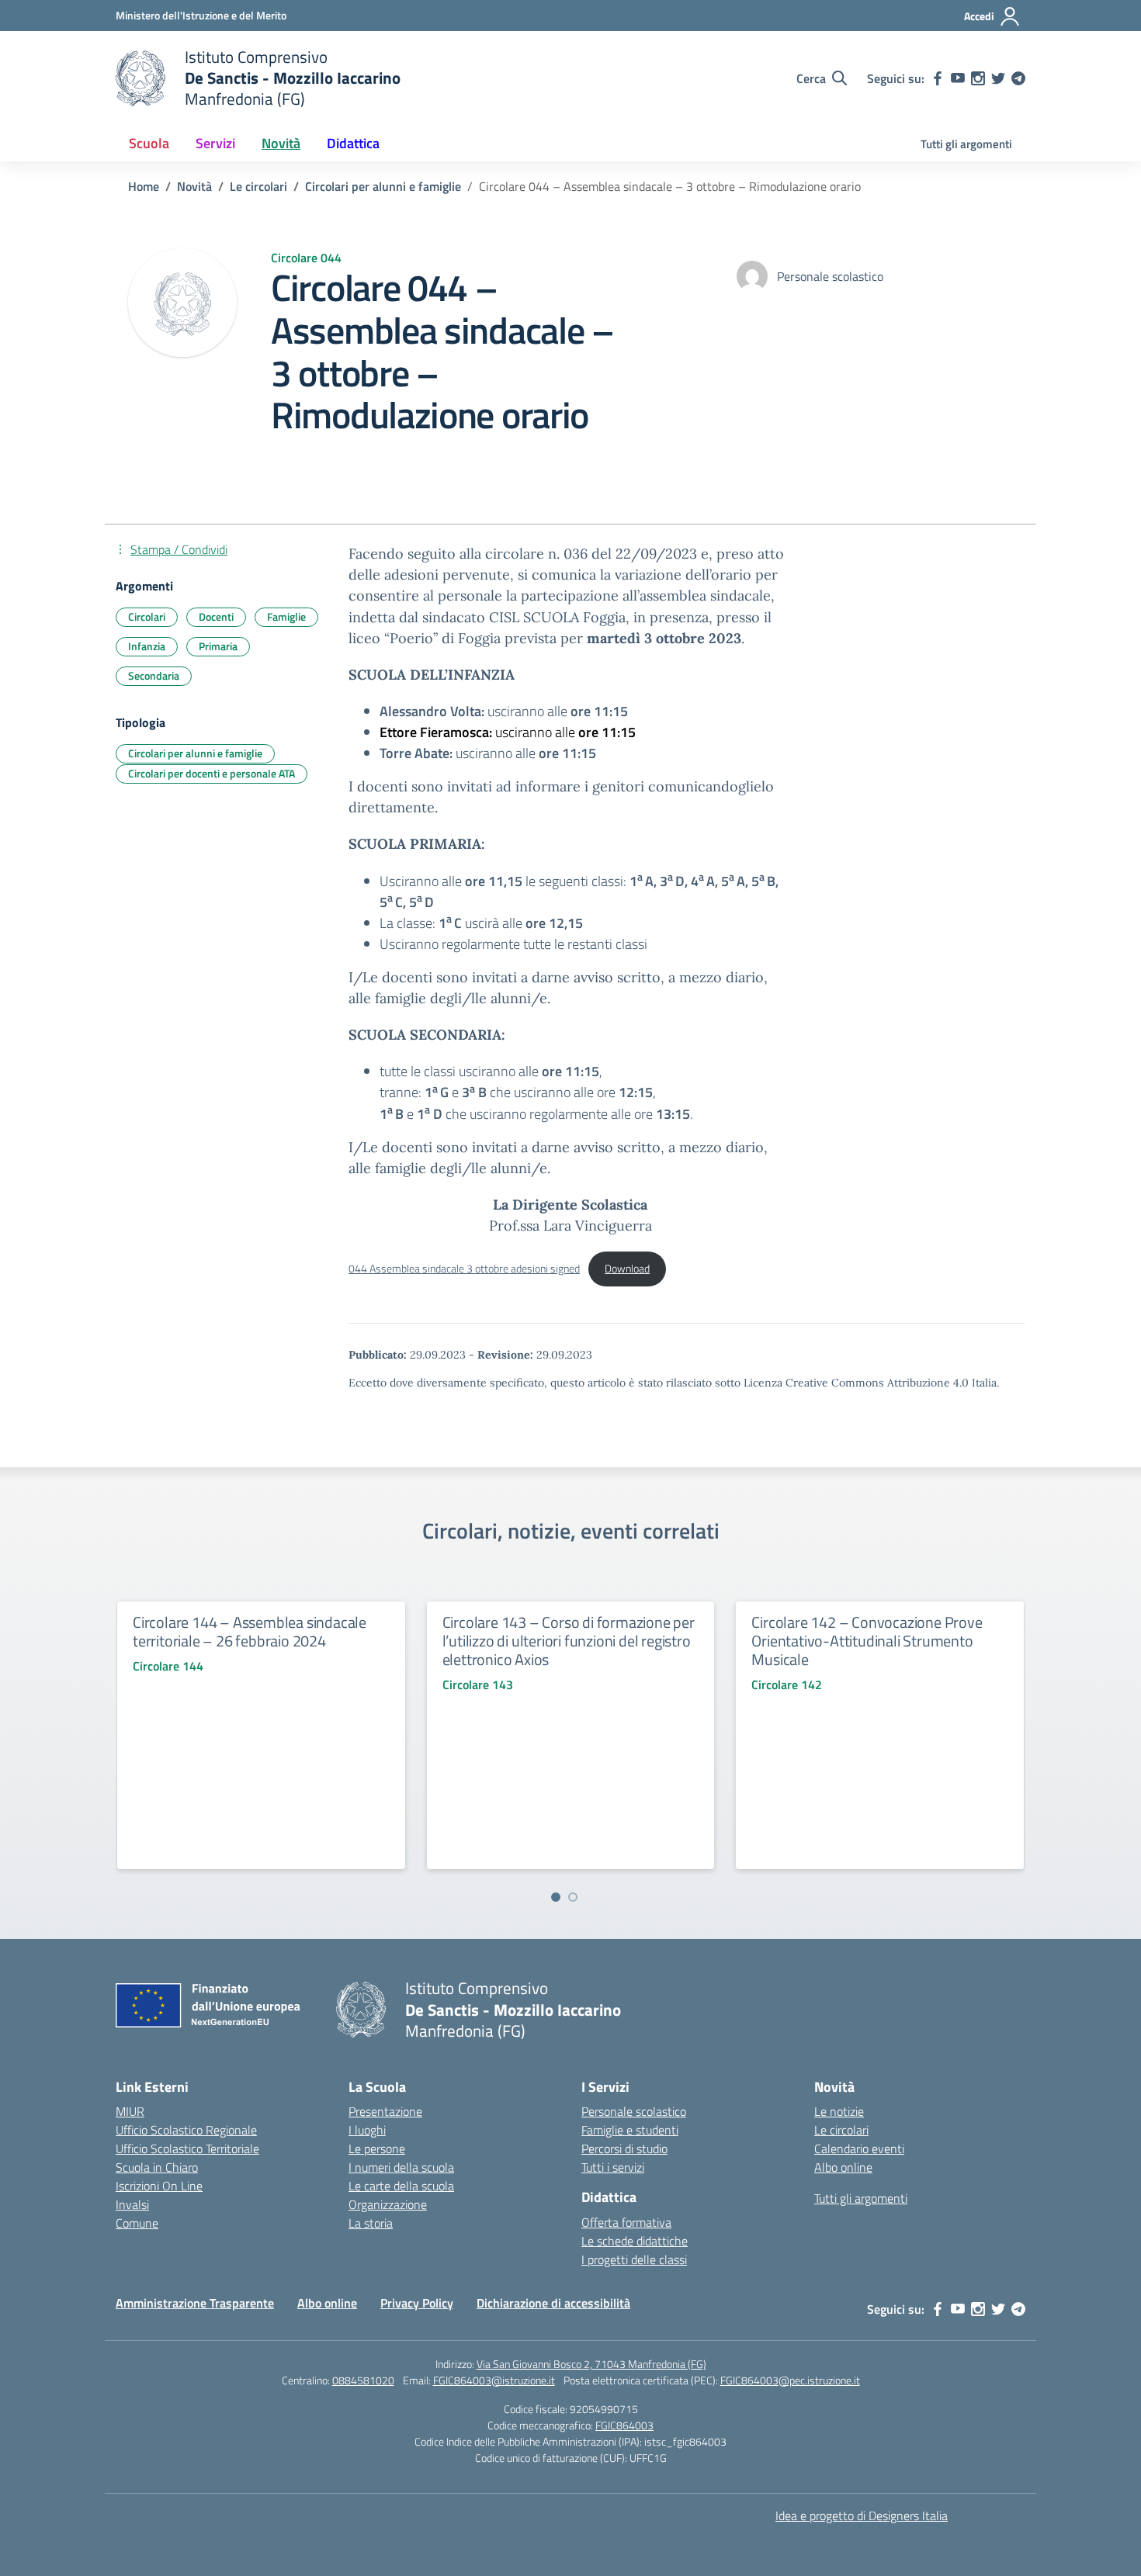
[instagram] (978, 78)
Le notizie (839, 2111)
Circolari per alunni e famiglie (195, 753)
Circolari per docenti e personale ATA (212, 773)
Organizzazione (388, 2204)
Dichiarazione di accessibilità (553, 2303)
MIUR (130, 2111)
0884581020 (363, 2380)
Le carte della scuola (401, 2186)
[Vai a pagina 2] (573, 1897)
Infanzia (147, 646)
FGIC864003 (624, 2425)
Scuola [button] (149, 143)
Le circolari (841, 2130)
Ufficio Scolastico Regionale (186, 2130)
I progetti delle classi (634, 2259)
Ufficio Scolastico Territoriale (187, 2148)
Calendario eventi (859, 2148)
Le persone (377, 2148)
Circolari (147, 616)
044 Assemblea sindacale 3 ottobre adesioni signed (464, 1269)
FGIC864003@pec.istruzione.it (790, 2380)
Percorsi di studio (624, 2148)
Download (627, 1269)
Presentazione (385, 2111)
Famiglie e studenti (630, 2130)
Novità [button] (281, 143)
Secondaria (154, 675)
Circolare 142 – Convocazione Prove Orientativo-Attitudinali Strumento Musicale (867, 1641)
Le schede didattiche (635, 2241)
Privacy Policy (417, 2303)
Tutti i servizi (613, 2167)
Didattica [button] (353, 143)
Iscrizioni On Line (159, 2186)
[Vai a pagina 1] (556, 1897)
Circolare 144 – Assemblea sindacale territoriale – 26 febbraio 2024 (250, 1631)
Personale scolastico (634, 2111)
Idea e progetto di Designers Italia (862, 2515)
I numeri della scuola (401, 2167)
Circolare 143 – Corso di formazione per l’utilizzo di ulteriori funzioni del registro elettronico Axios (569, 1641)
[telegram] (1018, 78)
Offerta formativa (626, 2222)
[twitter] (998, 78)
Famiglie (286, 616)
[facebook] (938, 78)
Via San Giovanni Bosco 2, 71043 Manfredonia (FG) (591, 2364)
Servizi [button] (215, 143)
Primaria (218, 646)
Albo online (843, 2167)
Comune (137, 2223)
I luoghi (367, 2130)
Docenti (216, 616)
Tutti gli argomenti (966, 144)
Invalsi (132, 2204)
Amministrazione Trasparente (195, 2303)
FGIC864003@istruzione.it (494, 2380)
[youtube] (958, 78)
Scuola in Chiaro (157, 2167)
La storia (371, 2223)
